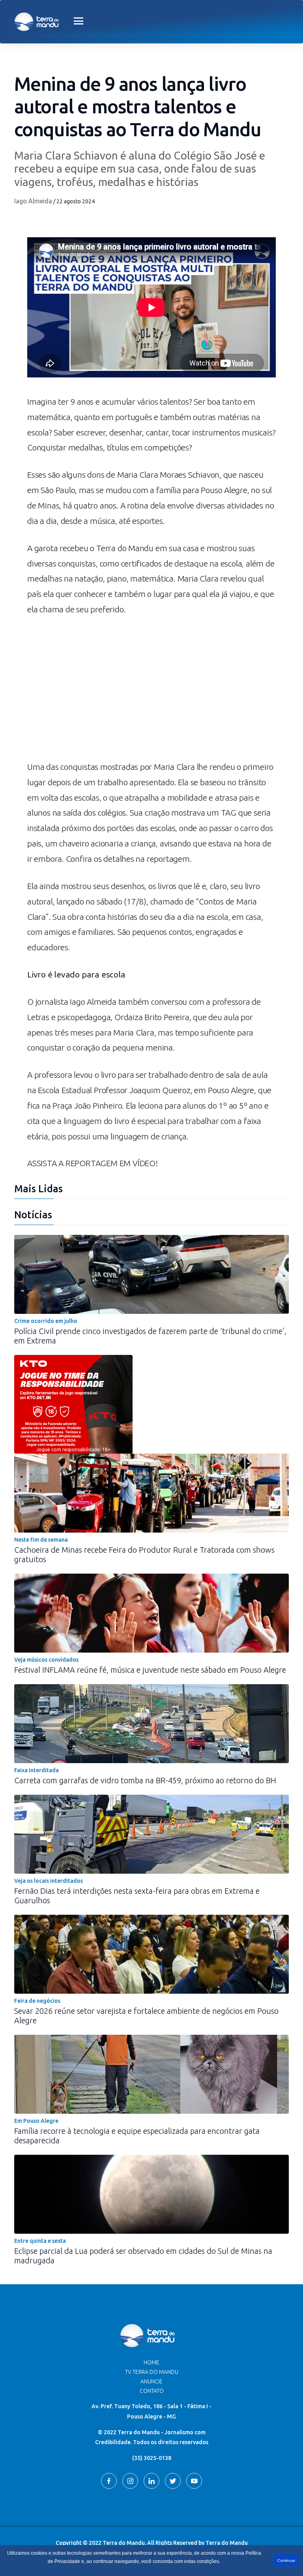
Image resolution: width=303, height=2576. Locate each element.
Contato (152, 2391)
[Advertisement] (151, 692)
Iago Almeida (33, 201)
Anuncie (151, 2381)
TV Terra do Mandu (152, 2372)
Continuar (286, 2560)
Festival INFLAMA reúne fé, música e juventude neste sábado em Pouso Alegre (150, 1670)
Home (151, 2362)
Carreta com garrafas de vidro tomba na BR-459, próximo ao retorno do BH (145, 1780)
